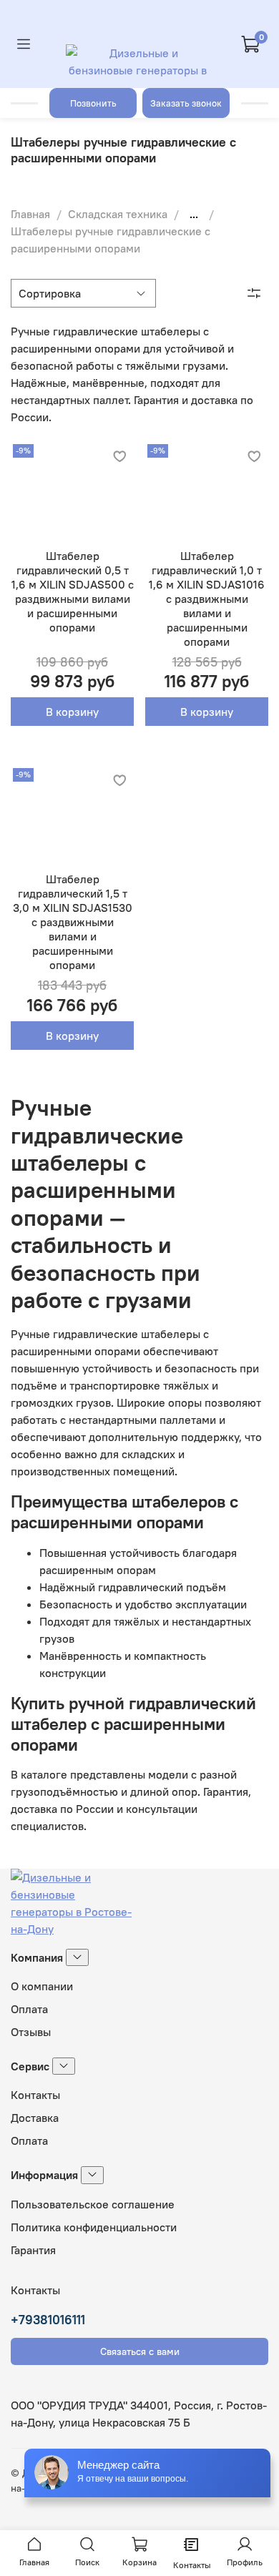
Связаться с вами (140, 2351)
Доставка (35, 2118)
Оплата (29, 2009)
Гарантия (33, 2250)
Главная (30, 214)
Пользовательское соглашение (93, 2204)
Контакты (35, 2095)
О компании (42, 1986)
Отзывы (31, 2032)
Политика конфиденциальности (94, 2227)
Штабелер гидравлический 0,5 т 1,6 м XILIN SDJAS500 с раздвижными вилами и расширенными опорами (73, 591)
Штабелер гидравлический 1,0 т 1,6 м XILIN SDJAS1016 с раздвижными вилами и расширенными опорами (207, 599)
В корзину (72, 712)
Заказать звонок (186, 103)
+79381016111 (48, 2320)
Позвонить (93, 103)
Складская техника (118, 214)
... (194, 214)
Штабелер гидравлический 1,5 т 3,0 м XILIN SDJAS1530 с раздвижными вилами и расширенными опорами (73, 922)
